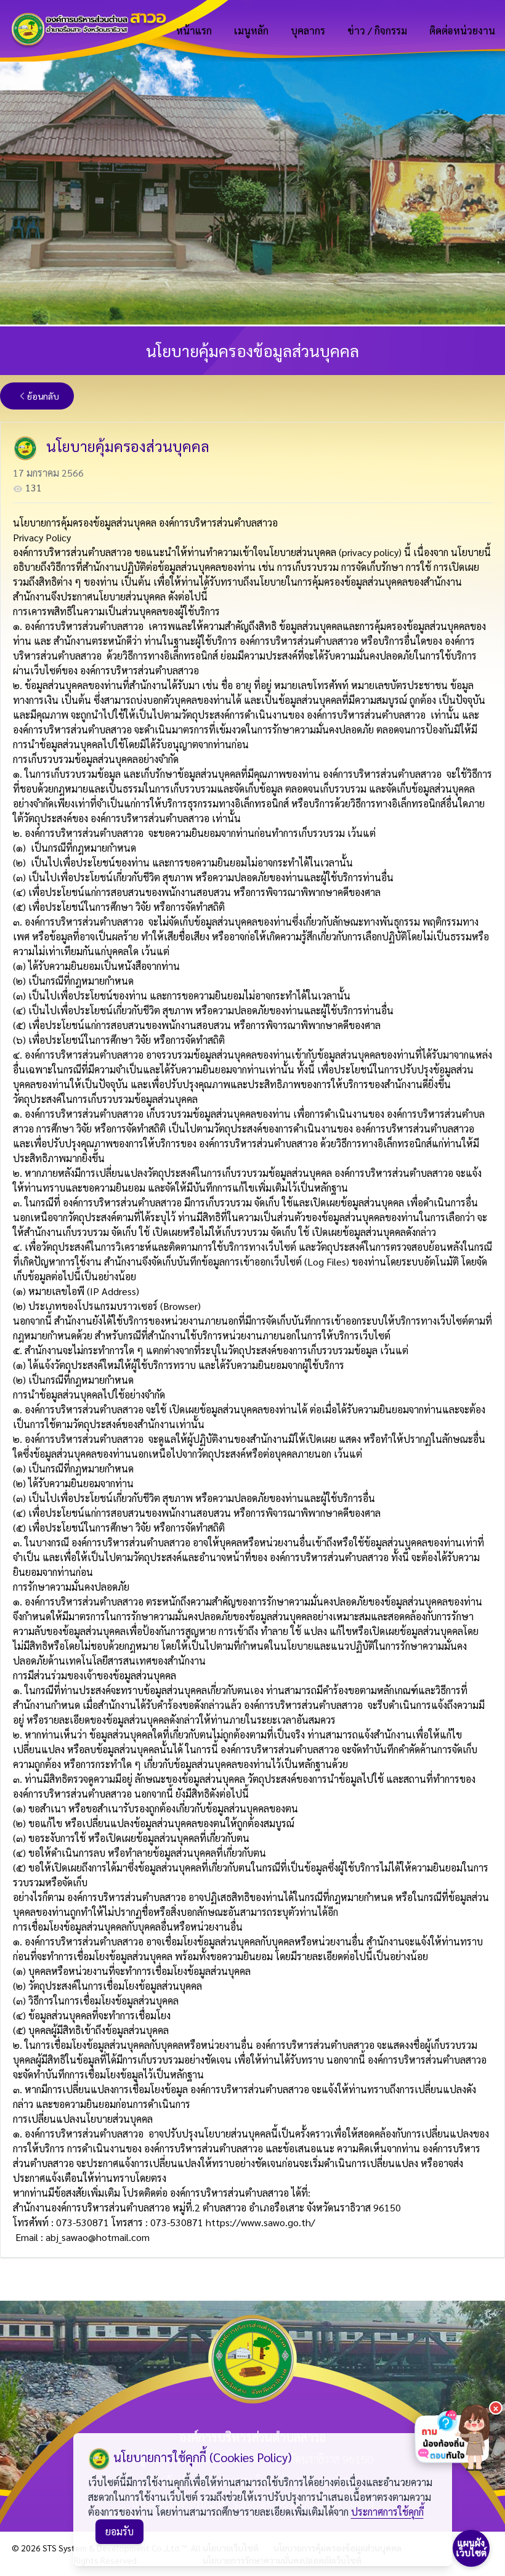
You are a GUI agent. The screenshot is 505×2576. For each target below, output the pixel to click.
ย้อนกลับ (43, 396)
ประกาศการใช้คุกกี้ (387, 2512)
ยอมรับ (119, 2531)
